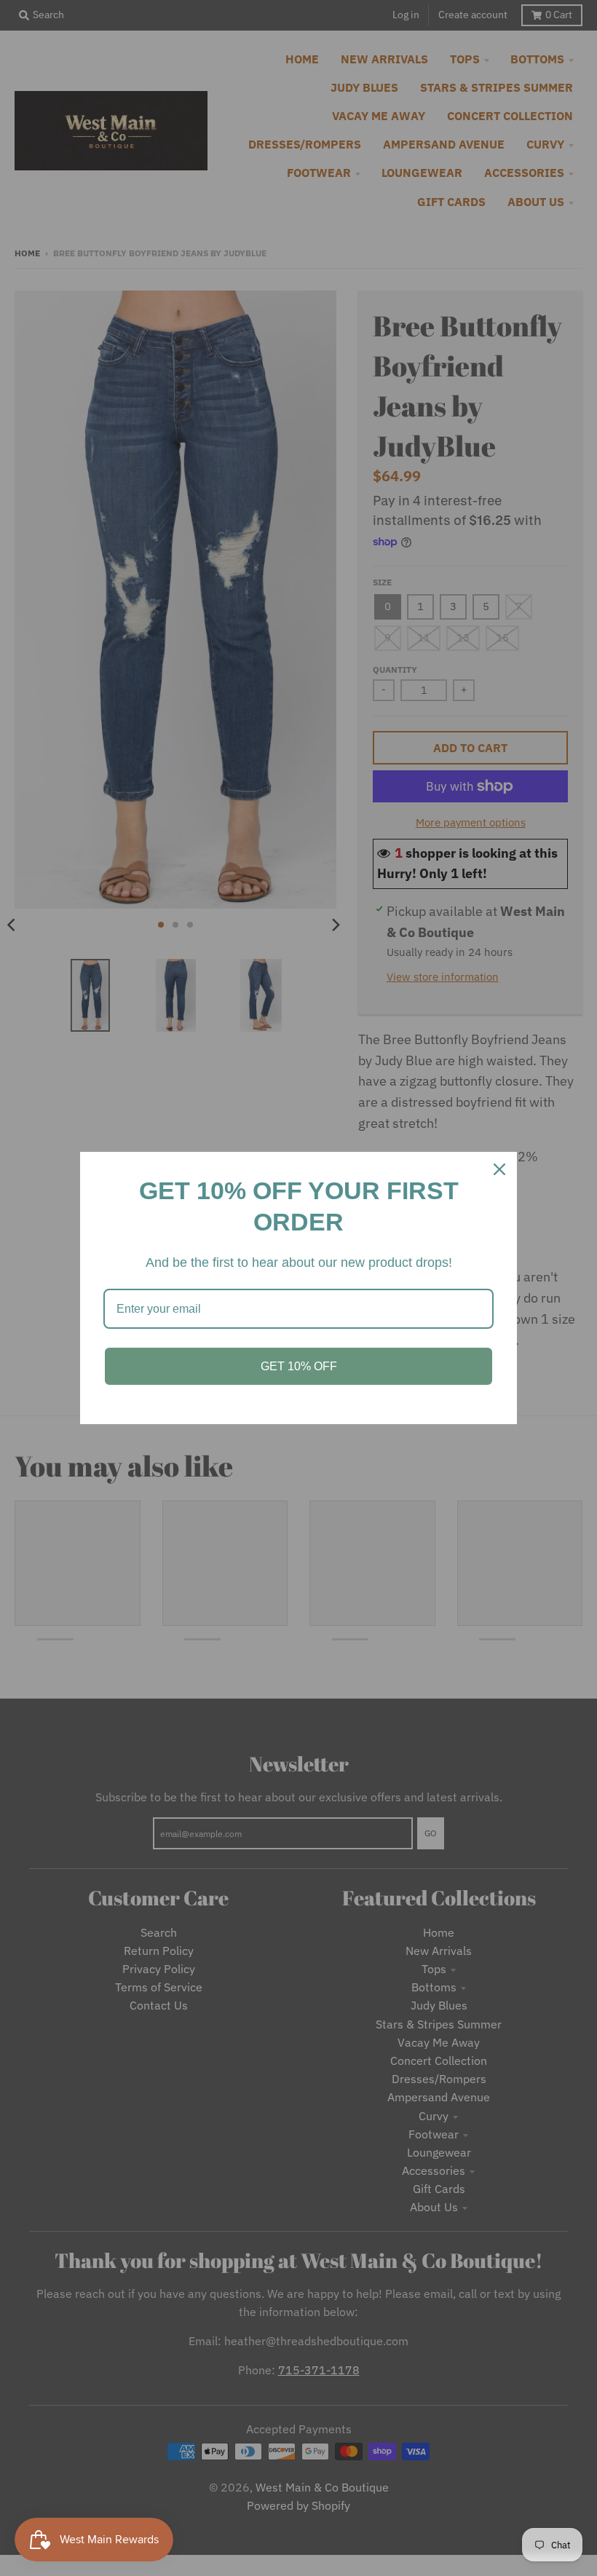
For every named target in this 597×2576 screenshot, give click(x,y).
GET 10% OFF (299, 1366)
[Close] (499, 1169)
